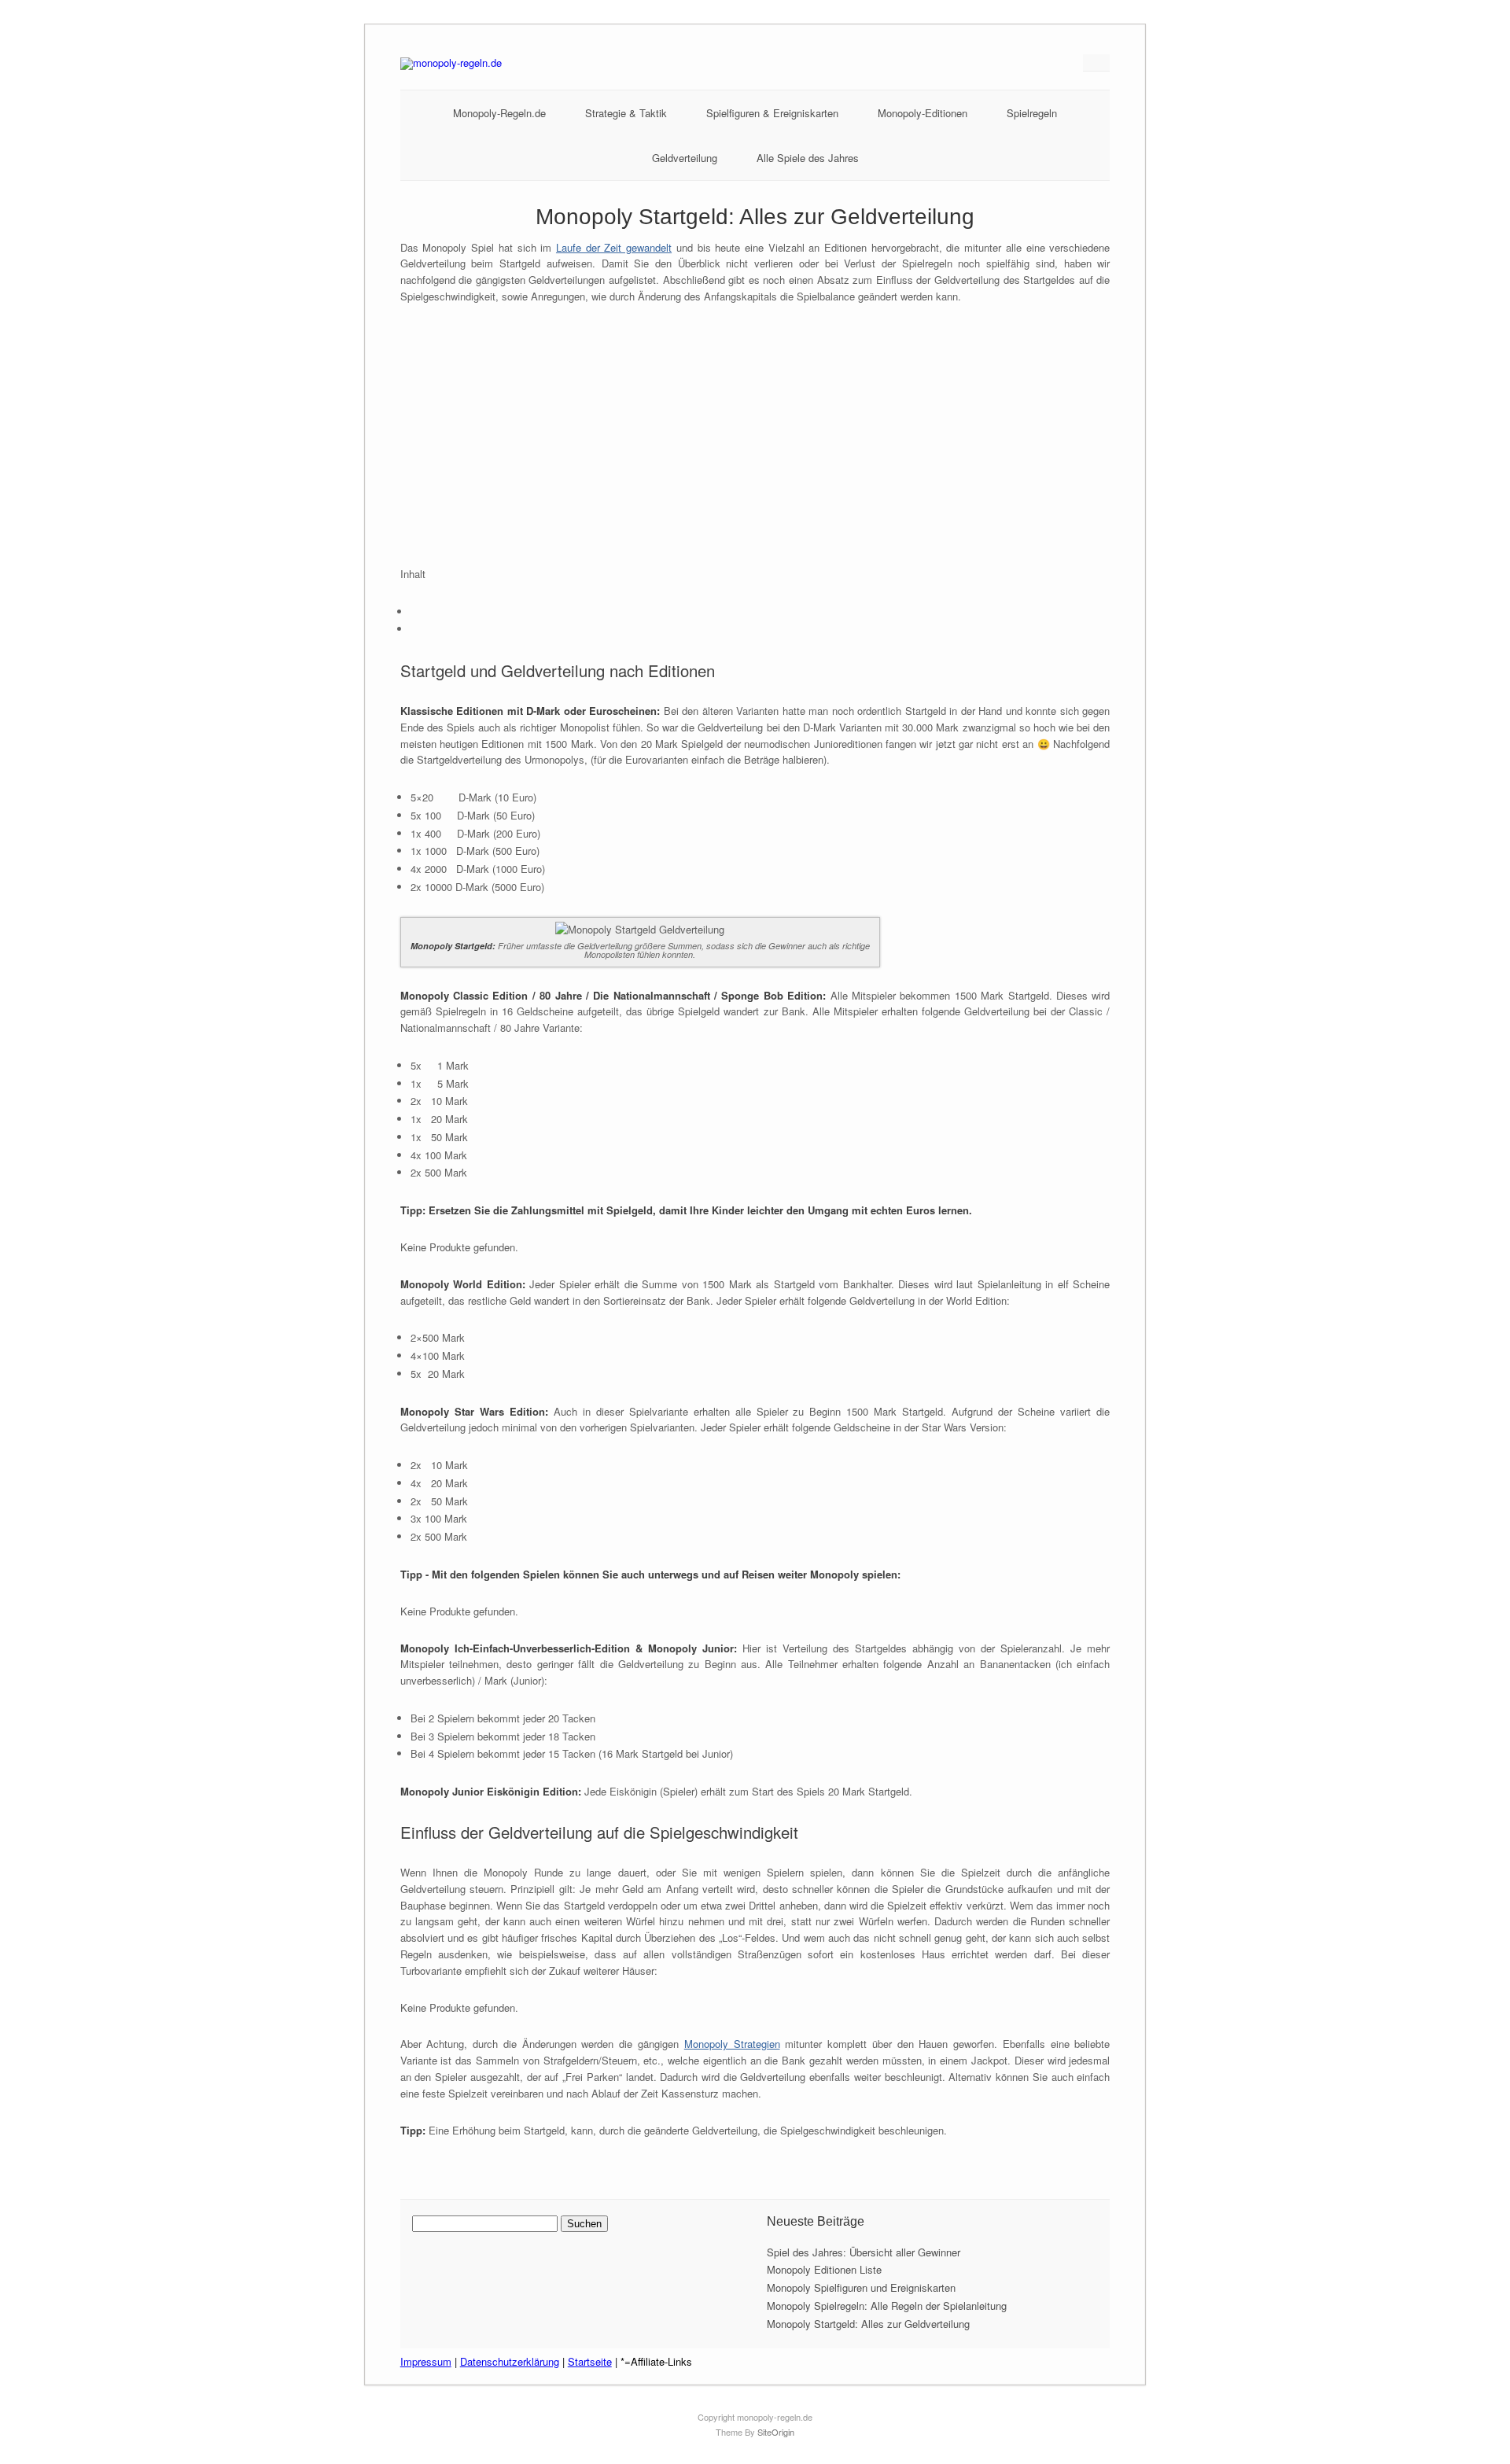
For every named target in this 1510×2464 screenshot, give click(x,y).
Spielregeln (1032, 113)
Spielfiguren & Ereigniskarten (772, 113)
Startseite (590, 2361)
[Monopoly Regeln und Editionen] (451, 63)
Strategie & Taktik (626, 113)
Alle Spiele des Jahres (808, 158)
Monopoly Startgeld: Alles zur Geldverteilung (868, 2324)
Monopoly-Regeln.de (499, 113)
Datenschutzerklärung (510, 2361)
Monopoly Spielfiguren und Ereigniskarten (861, 2287)
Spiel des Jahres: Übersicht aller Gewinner (864, 2252)
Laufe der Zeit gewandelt (614, 247)
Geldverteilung (685, 158)
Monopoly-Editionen (923, 113)
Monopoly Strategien (732, 2044)
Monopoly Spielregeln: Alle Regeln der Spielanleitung (887, 2306)
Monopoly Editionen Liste (824, 2269)
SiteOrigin (776, 2432)
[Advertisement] (755, 436)
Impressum (426, 2361)
